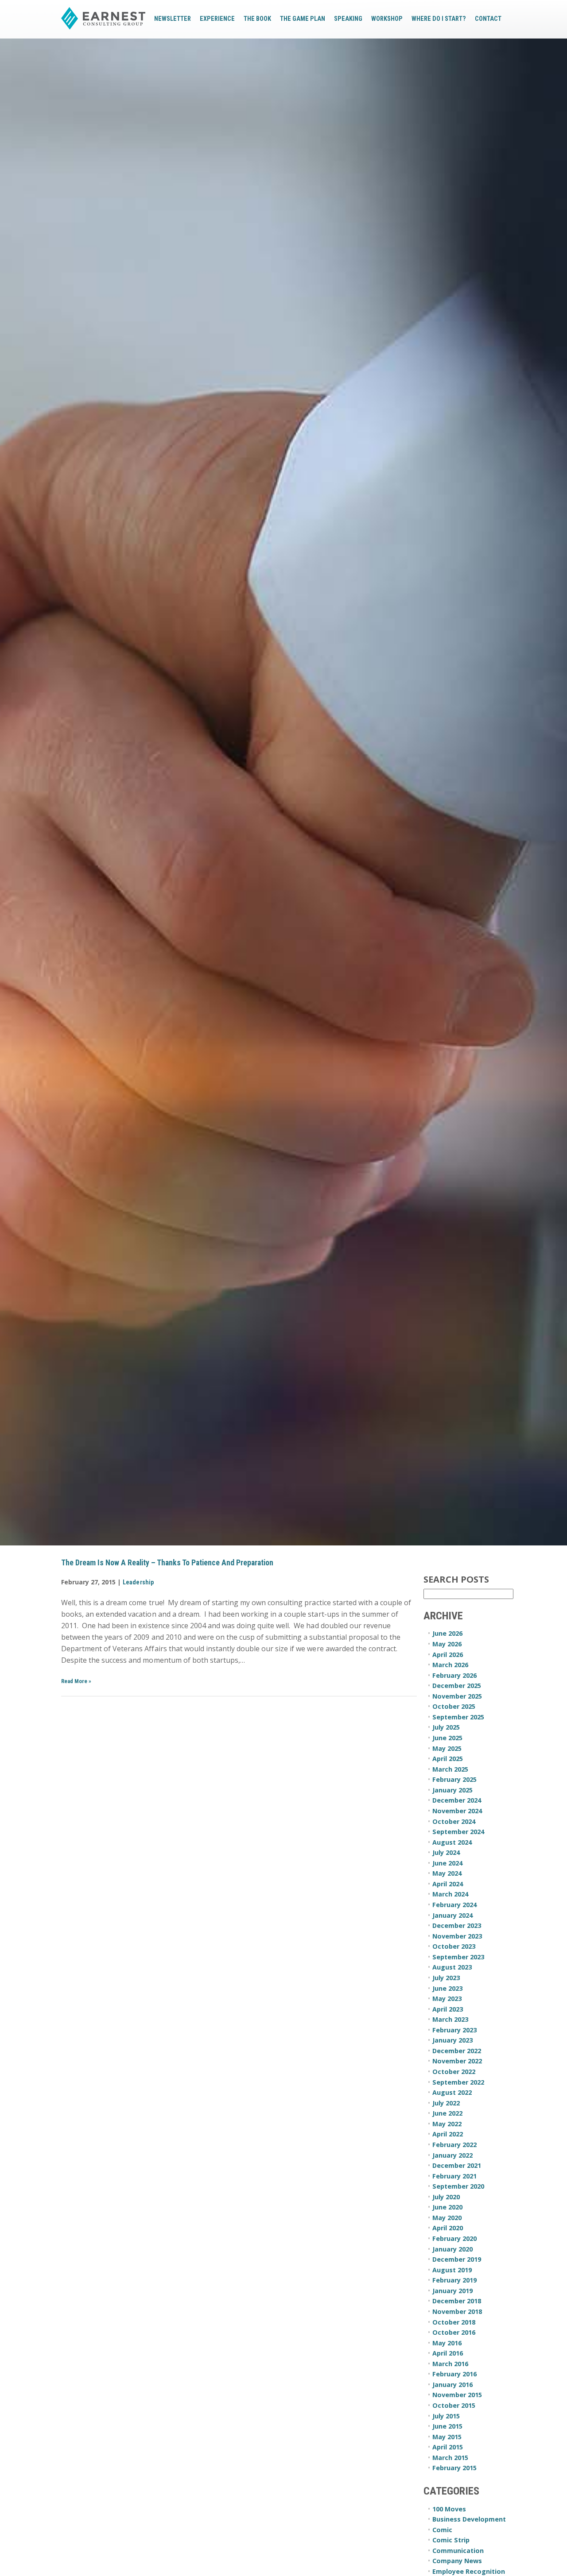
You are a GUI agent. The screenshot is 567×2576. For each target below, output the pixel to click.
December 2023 (457, 1925)
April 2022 (448, 2134)
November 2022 (457, 2061)
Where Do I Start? (439, 19)
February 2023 (454, 2030)
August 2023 (452, 1967)
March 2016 (450, 2364)
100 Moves (449, 2509)
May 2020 (447, 2218)
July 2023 (446, 1978)
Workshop (387, 19)
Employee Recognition (469, 2571)
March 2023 (450, 2019)
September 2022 (458, 2082)
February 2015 (454, 2468)
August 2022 (452, 2092)
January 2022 (452, 2155)
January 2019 (452, 2291)
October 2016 (454, 2332)
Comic (442, 2530)
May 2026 (447, 1644)
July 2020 (446, 2197)
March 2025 (450, 1769)
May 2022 (447, 2124)
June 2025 (447, 1738)
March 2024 (450, 1894)
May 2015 (447, 2437)
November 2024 (457, 1811)
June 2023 (447, 1988)
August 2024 (452, 1842)
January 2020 (452, 2249)
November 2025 (457, 1696)
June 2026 (447, 1633)
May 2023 (447, 1999)
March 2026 (450, 1665)
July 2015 (446, 2416)
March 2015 (450, 2458)
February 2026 (454, 1675)
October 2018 (454, 2322)
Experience (217, 19)
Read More (76, 1681)
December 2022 (457, 2051)
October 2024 (454, 1821)
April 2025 (448, 1759)
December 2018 (457, 2301)
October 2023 (454, 1946)
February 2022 (454, 2145)
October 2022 (454, 2072)
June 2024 (447, 1863)
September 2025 (458, 1717)
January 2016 (452, 2385)
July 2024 (446, 1852)
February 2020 (454, 2238)
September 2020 (458, 2186)
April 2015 (448, 2447)
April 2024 (448, 1884)
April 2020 (448, 2228)
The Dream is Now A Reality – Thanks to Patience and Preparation (167, 1563)
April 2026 (448, 1655)
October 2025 (454, 1706)
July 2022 (446, 2103)
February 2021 (454, 2176)
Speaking (348, 19)
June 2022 (447, 2113)
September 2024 (458, 1832)
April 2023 (448, 2009)
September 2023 (458, 1957)
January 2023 (452, 2040)
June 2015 (447, 2426)
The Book (257, 19)
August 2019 (452, 2270)
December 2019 (457, 2259)
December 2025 (457, 1686)
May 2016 (447, 2343)
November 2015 (457, 2395)
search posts (456, 1580)
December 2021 (457, 2165)
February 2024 (454, 1905)
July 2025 (446, 1727)
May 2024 (447, 1873)
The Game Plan (303, 19)
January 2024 (452, 1915)
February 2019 (454, 2280)
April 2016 (448, 2353)
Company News (457, 2561)
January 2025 (452, 1790)
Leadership (138, 1582)
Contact (488, 19)
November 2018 (457, 2311)
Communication (458, 2551)
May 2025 (447, 1748)
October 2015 (454, 2405)
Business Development (469, 2519)
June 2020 (447, 2207)
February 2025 (454, 1779)
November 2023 (457, 1936)
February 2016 (454, 2374)
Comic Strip (451, 2540)
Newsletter (173, 19)
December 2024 (457, 1800)
